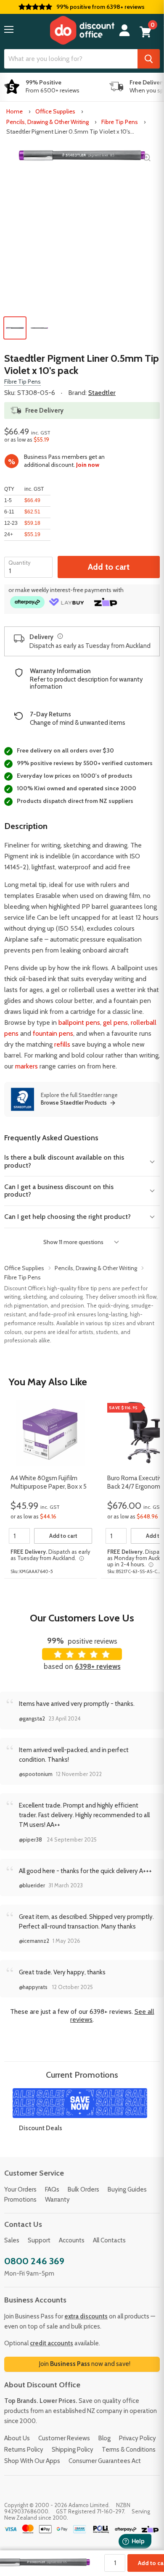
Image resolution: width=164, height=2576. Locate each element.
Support (39, 2240)
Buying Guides (127, 2189)
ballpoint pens (79, 1022)
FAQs (52, 2189)
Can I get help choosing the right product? (67, 1217)
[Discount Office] (82, 30)
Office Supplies (55, 111)
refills (62, 1044)
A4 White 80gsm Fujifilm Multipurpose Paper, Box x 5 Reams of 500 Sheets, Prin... (49, 1483)
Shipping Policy (73, 2450)
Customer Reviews (64, 2438)
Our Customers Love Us (82, 1618)
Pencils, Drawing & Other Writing (48, 122)
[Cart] (145, 32)
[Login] (124, 30)
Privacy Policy (138, 2438)
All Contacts (109, 2240)
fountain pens (53, 1033)
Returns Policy (24, 2450)
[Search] (149, 59)
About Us (17, 2438)
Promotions (20, 2200)
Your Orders (20, 2189)
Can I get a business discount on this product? (59, 1191)
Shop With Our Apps (32, 2461)
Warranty (57, 2200)
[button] (9, 29)
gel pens (115, 1022)
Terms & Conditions (129, 2450)
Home (15, 111)
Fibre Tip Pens (120, 122)
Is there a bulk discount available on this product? (64, 1161)
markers (26, 1066)
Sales (12, 2240)
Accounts (72, 2240)
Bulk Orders (83, 2189)
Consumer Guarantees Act (105, 2461)
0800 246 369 (34, 2261)
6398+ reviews (98, 1666)
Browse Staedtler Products (74, 1103)
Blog (104, 2438)
